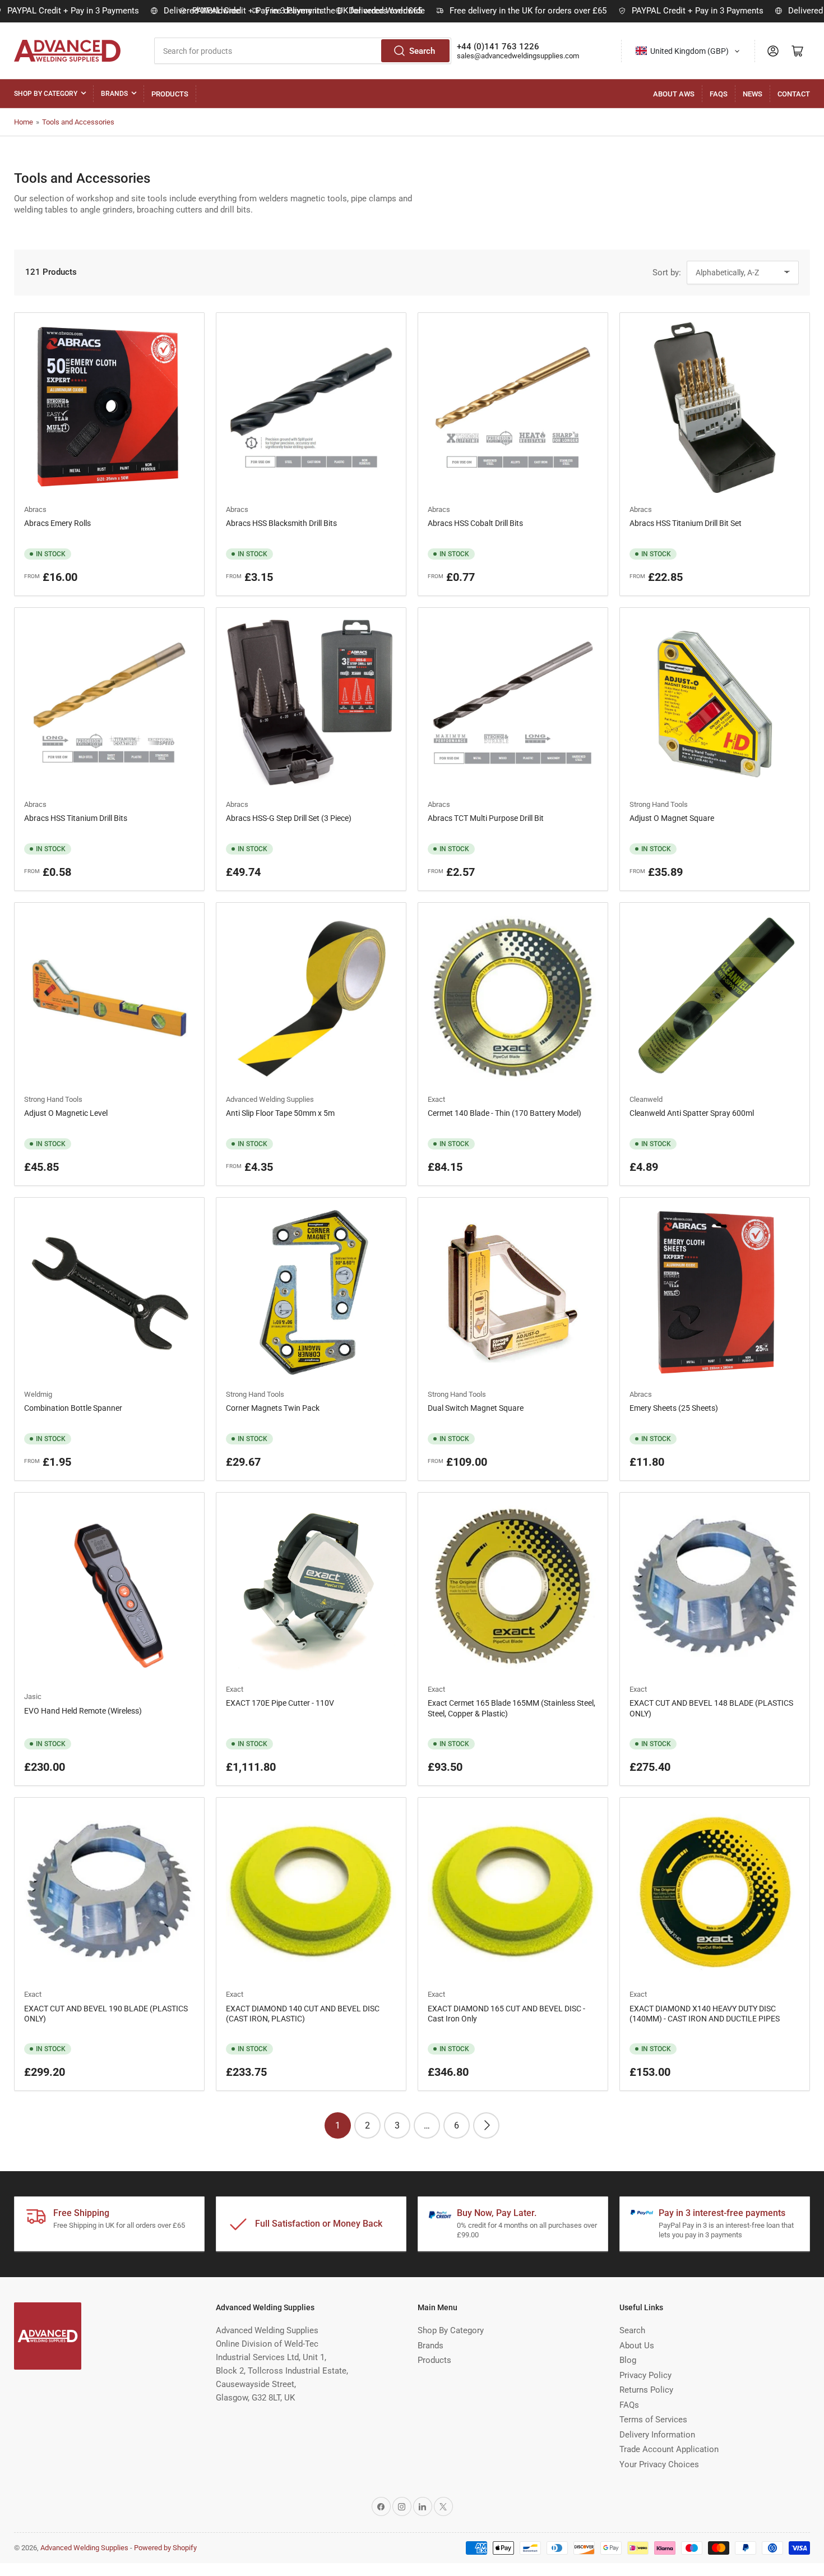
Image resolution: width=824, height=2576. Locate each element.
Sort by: (667, 273)
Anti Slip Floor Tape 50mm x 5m (280, 1113)
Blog (628, 2360)
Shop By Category (46, 94)
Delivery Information (657, 2435)
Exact (436, 1099)
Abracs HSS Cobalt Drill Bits (475, 523)
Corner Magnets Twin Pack (273, 1408)
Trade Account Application (669, 2449)
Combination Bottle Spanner (73, 1408)
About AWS (674, 94)
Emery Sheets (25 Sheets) (674, 1408)
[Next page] (486, 2125)
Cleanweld (646, 1099)
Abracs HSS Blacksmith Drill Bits (281, 523)
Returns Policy (646, 2390)
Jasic (33, 1696)
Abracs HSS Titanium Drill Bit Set (686, 523)
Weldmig (38, 1394)
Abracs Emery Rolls (57, 523)
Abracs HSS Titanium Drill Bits (76, 818)
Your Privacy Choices (659, 2464)
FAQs (719, 94)
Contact (794, 94)
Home (24, 122)
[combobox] (303, 51)
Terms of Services (653, 2420)
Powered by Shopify (165, 2548)
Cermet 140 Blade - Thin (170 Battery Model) (504, 1113)
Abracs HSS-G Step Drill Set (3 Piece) (289, 818)
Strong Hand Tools (659, 804)
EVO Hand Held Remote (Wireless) (83, 1711)
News (753, 94)
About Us (637, 2346)
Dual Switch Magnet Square (476, 1408)
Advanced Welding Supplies (270, 1099)
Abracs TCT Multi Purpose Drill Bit (486, 818)
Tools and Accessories (78, 122)
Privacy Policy (645, 2375)
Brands (114, 94)
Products (170, 94)
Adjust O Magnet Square (672, 818)
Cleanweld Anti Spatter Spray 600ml (692, 1113)
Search (422, 51)
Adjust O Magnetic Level (66, 1113)
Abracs (35, 509)
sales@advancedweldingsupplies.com (518, 56)
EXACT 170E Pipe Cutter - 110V (280, 1703)
